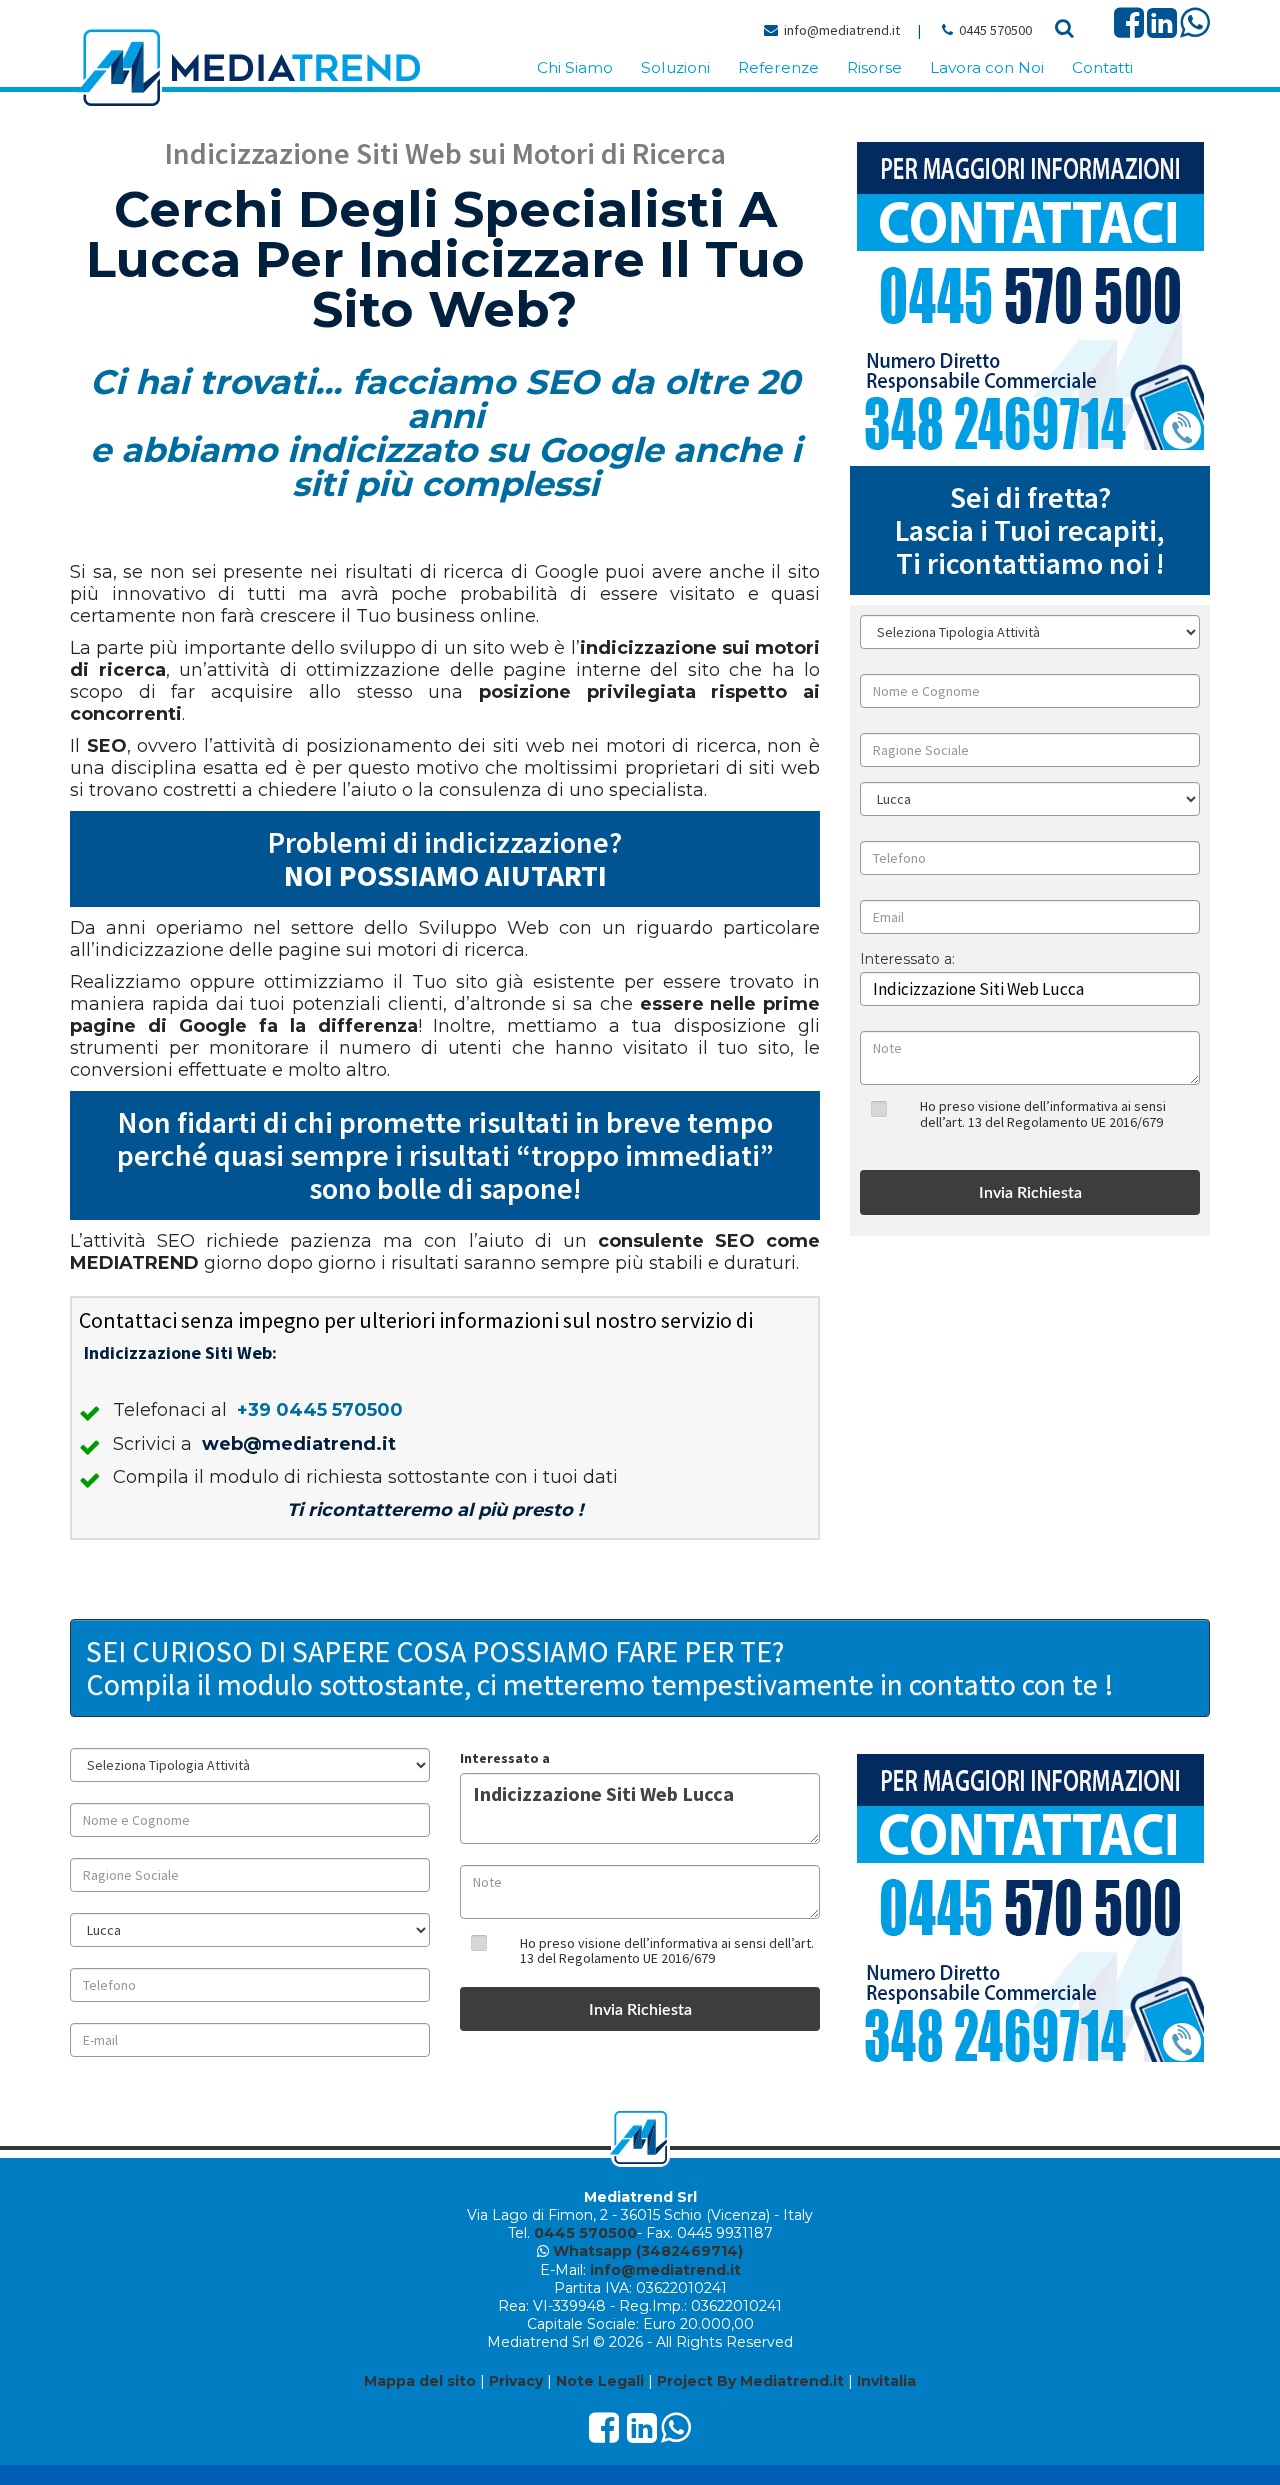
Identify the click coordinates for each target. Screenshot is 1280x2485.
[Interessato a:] (907, 974)
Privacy (516, 2381)
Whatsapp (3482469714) (648, 2251)
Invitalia (886, 2381)
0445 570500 (995, 30)
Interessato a (505, 1758)
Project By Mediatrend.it (750, 2381)
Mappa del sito (420, 2381)
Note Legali (600, 2381)
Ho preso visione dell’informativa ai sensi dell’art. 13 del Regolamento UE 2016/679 (1043, 1113)
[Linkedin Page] (1162, 30)
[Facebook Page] (1129, 30)
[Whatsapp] (1195, 30)
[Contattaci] (1030, 296)
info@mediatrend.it (842, 30)
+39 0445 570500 (320, 1410)
